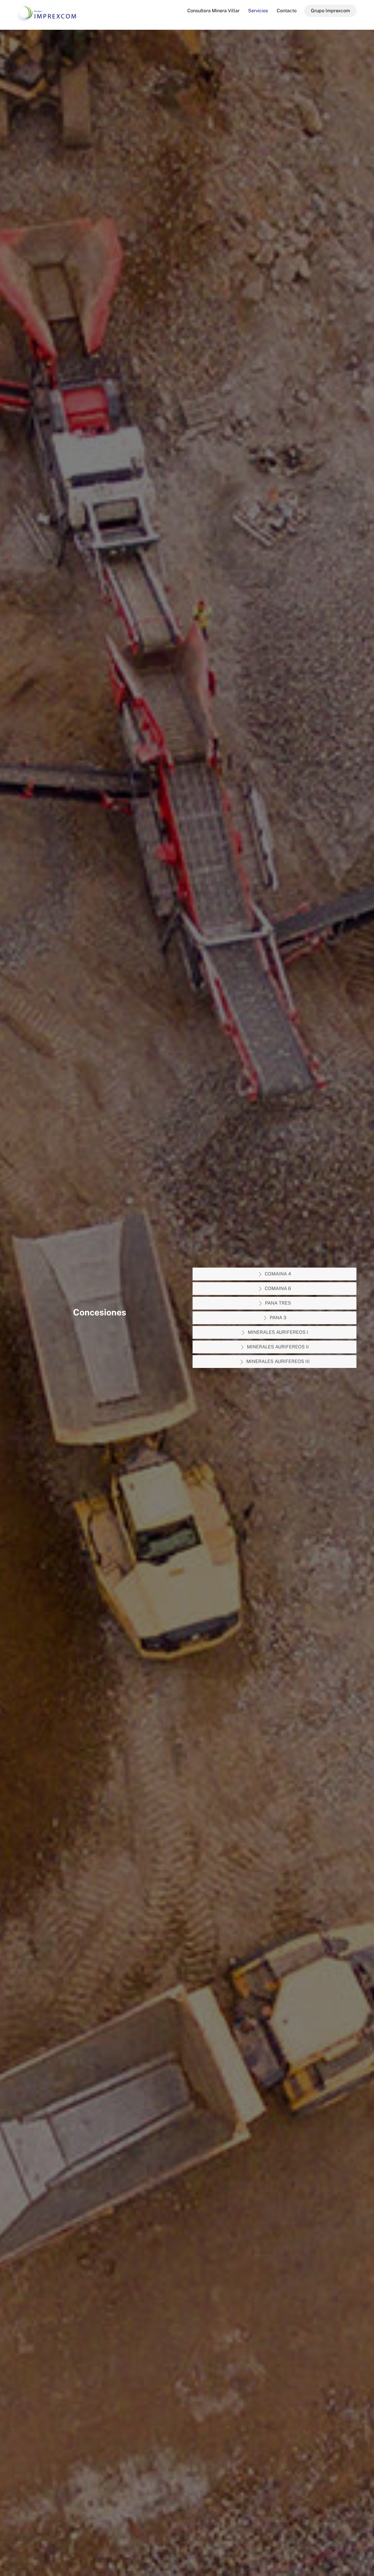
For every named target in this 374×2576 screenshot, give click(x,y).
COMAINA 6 (278, 1288)
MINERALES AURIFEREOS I (278, 1332)
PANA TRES (278, 1303)
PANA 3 (278, 1318)
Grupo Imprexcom (330, 11)
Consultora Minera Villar (213, 11)
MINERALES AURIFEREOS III (278, 1361)
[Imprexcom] (47, 18)
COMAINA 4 (278, 1274)
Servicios (258, 11)
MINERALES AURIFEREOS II (278, 1347)
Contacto (287, 11)
